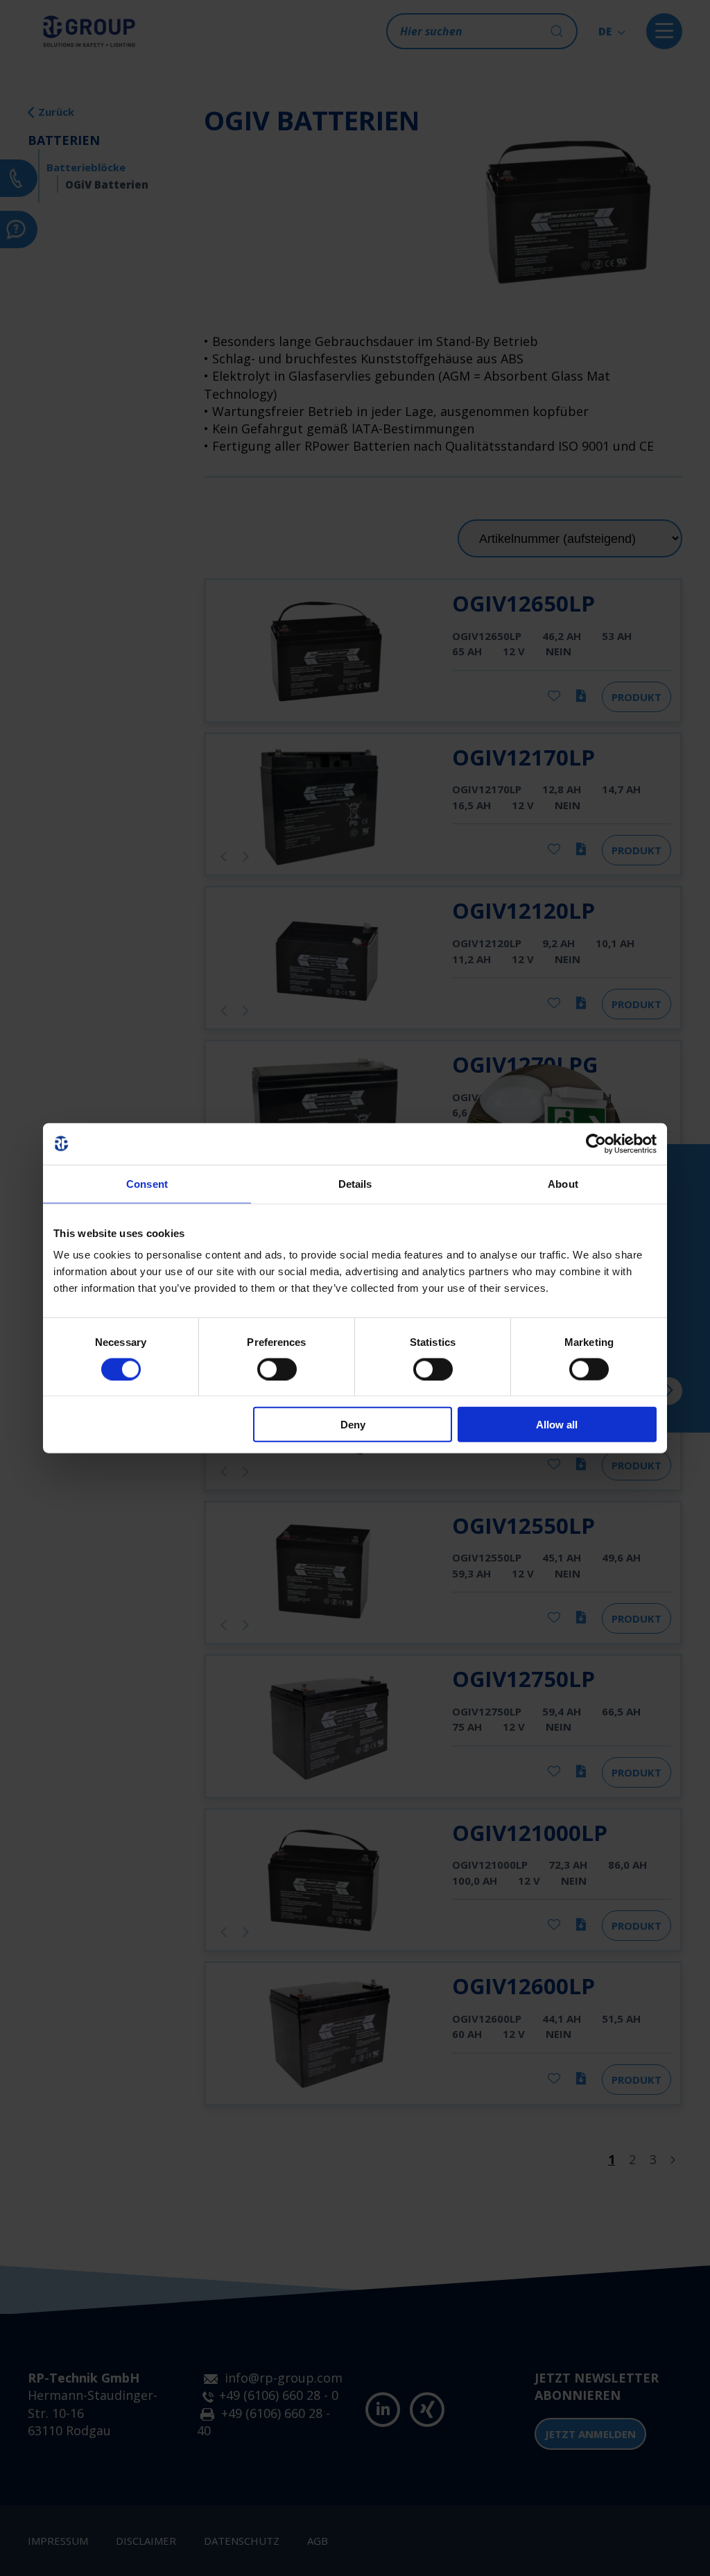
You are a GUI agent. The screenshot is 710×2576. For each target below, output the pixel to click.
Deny (353, 1425)
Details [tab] (355, 1183)
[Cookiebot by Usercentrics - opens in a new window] (596, 1143)
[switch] (277, 1369)
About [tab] (563, 1183)
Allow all (557, 1425)
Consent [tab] (147, 1183)
